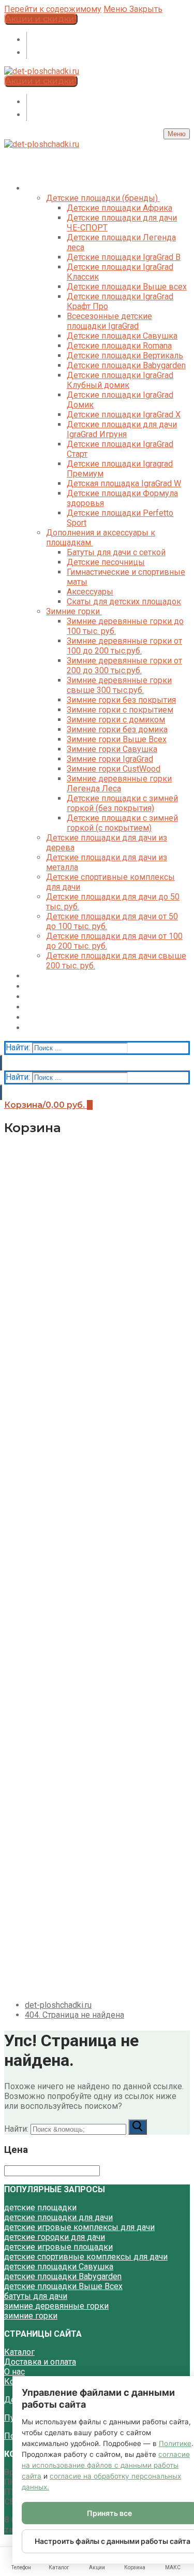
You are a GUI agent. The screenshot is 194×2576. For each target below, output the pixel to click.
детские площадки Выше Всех (63, 2286)
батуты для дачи (36, 2296)
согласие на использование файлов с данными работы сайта (106, 2465)
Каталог (19, 2352)
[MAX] (26, 39)
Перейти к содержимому (53, 9)
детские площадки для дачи (58, 2217)
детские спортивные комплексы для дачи (86, 2257)
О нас (14, 2372)
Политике (175, 2443)
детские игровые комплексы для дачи (79, 2227)
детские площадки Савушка (59, 2267)
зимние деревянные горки (56, 2306)
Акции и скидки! (41, 19)
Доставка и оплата (40, 2362)
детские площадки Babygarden (63, 2276)
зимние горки (31, 2316)
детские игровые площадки (58, 2247)
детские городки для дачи (55, 2237)
